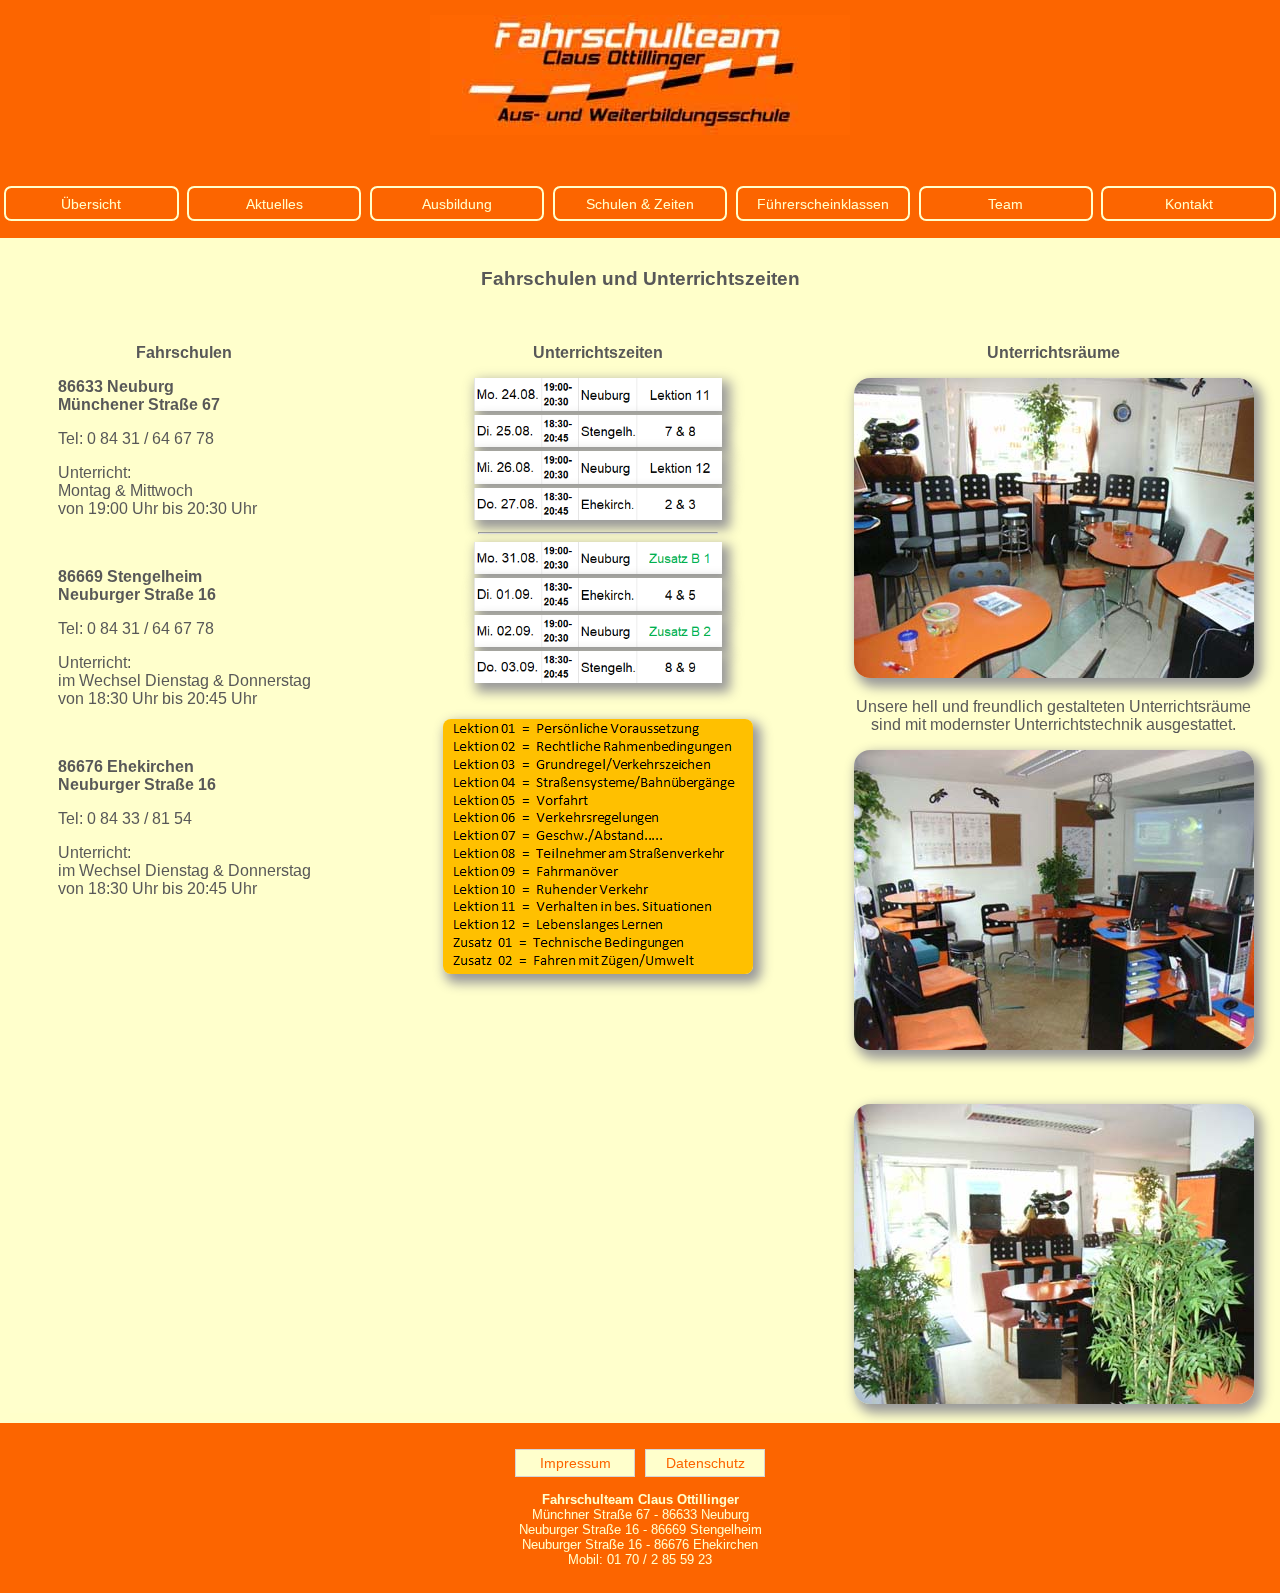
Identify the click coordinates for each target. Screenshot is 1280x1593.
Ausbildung (457, 204)
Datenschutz (705, 1463)
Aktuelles (274, 204)
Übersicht (91, 204)
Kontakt (1189, 204)
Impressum (575, 1463)
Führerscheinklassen (823, 204)
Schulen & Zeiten (640, 204)
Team (1005, 204)
